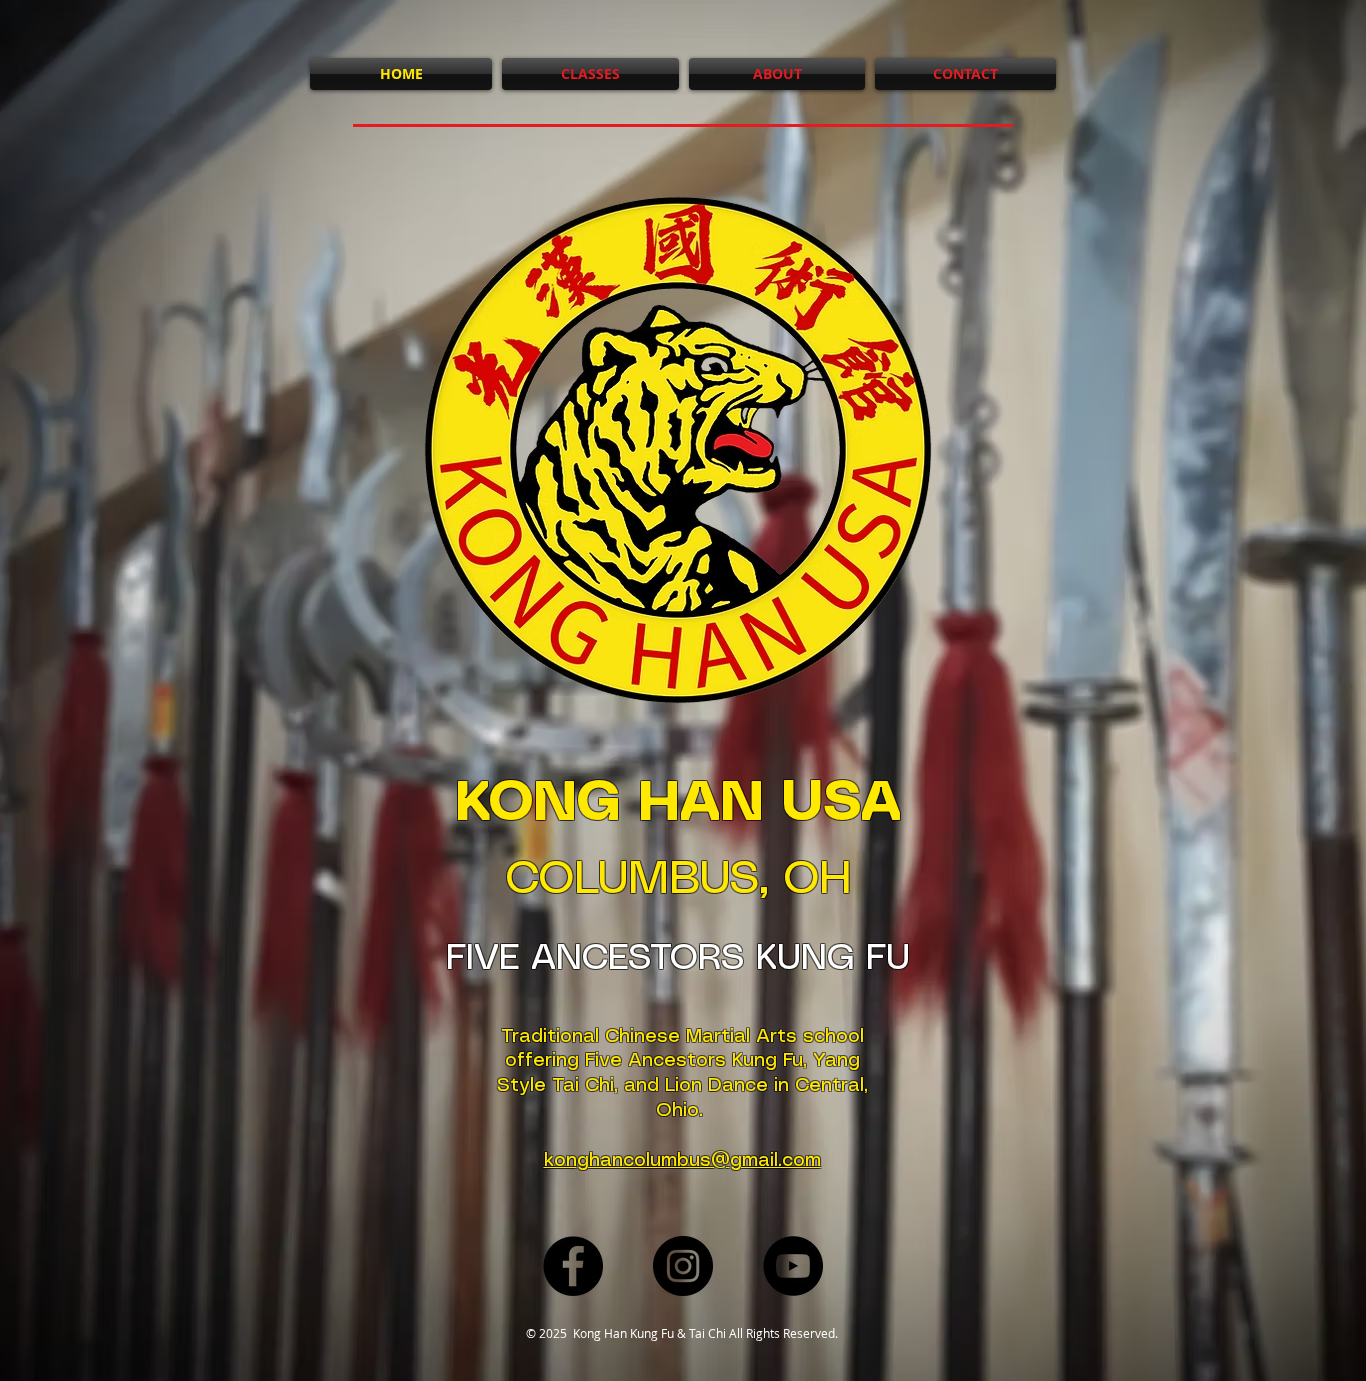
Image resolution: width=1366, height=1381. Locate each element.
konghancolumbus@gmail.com (682, 1161)
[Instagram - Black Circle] (683, 1266)
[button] (777, 74)
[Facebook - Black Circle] (573, 1266)
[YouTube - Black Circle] (793, 1266)
